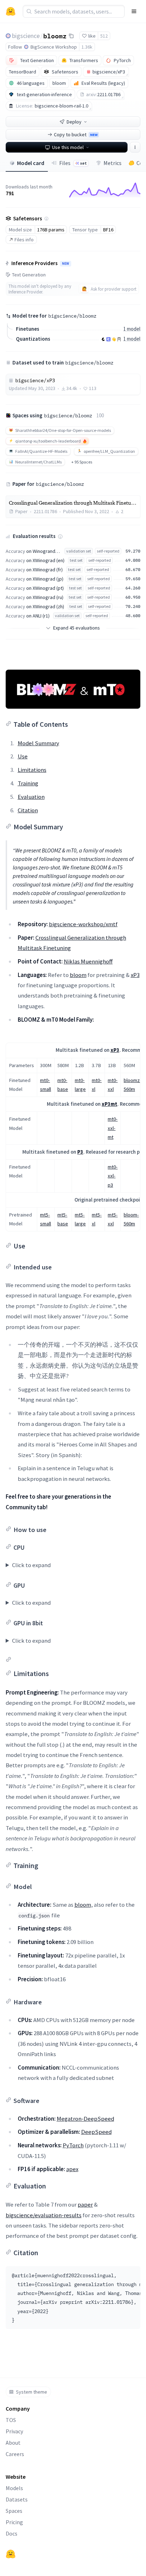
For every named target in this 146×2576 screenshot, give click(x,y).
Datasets (17, 2499)
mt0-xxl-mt (113, 1128)
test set (76, 560)
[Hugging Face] (11, 2554)
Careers (15, 2454)
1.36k (87, 47)
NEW (66, 264)
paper (85, 2204)
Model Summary (38, 743)
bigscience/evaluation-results (44, 2215)
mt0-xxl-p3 (113, 1176)
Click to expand (31, 1565)
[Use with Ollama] (119, 339)
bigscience (26, 36)
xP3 (135, 975)
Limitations (32, 770)
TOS (11, 2420)
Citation (28, 810)
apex (72, 2169)
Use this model (68, 147)
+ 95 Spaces (82, 462)
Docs (12, 2533)
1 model (132, 329)
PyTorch (73, 2145)
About (13, 2443)
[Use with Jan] (114, 339)
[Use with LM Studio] (108, 339)
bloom (78, 975)
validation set (79, 551)
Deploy (74, 122)
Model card (31, 163)
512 (104, 36)
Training (28, 783)
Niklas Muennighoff (88, 961)
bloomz (55, 35)
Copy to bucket (76, 134)
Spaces (14, 2511)
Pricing (14, 2522)
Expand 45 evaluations (77, 628)
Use (23, 756)
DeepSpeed (96, 2132)
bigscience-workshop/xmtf (83, 924)
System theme (32, 2392)
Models (14, 2488)
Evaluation (31, 797)
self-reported (108, 551)
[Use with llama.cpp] (103, 339)
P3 (80, 1152)
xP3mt (109, 1104)
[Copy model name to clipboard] (71, 36)
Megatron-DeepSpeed (85, 2119)
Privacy (14, 2431)
